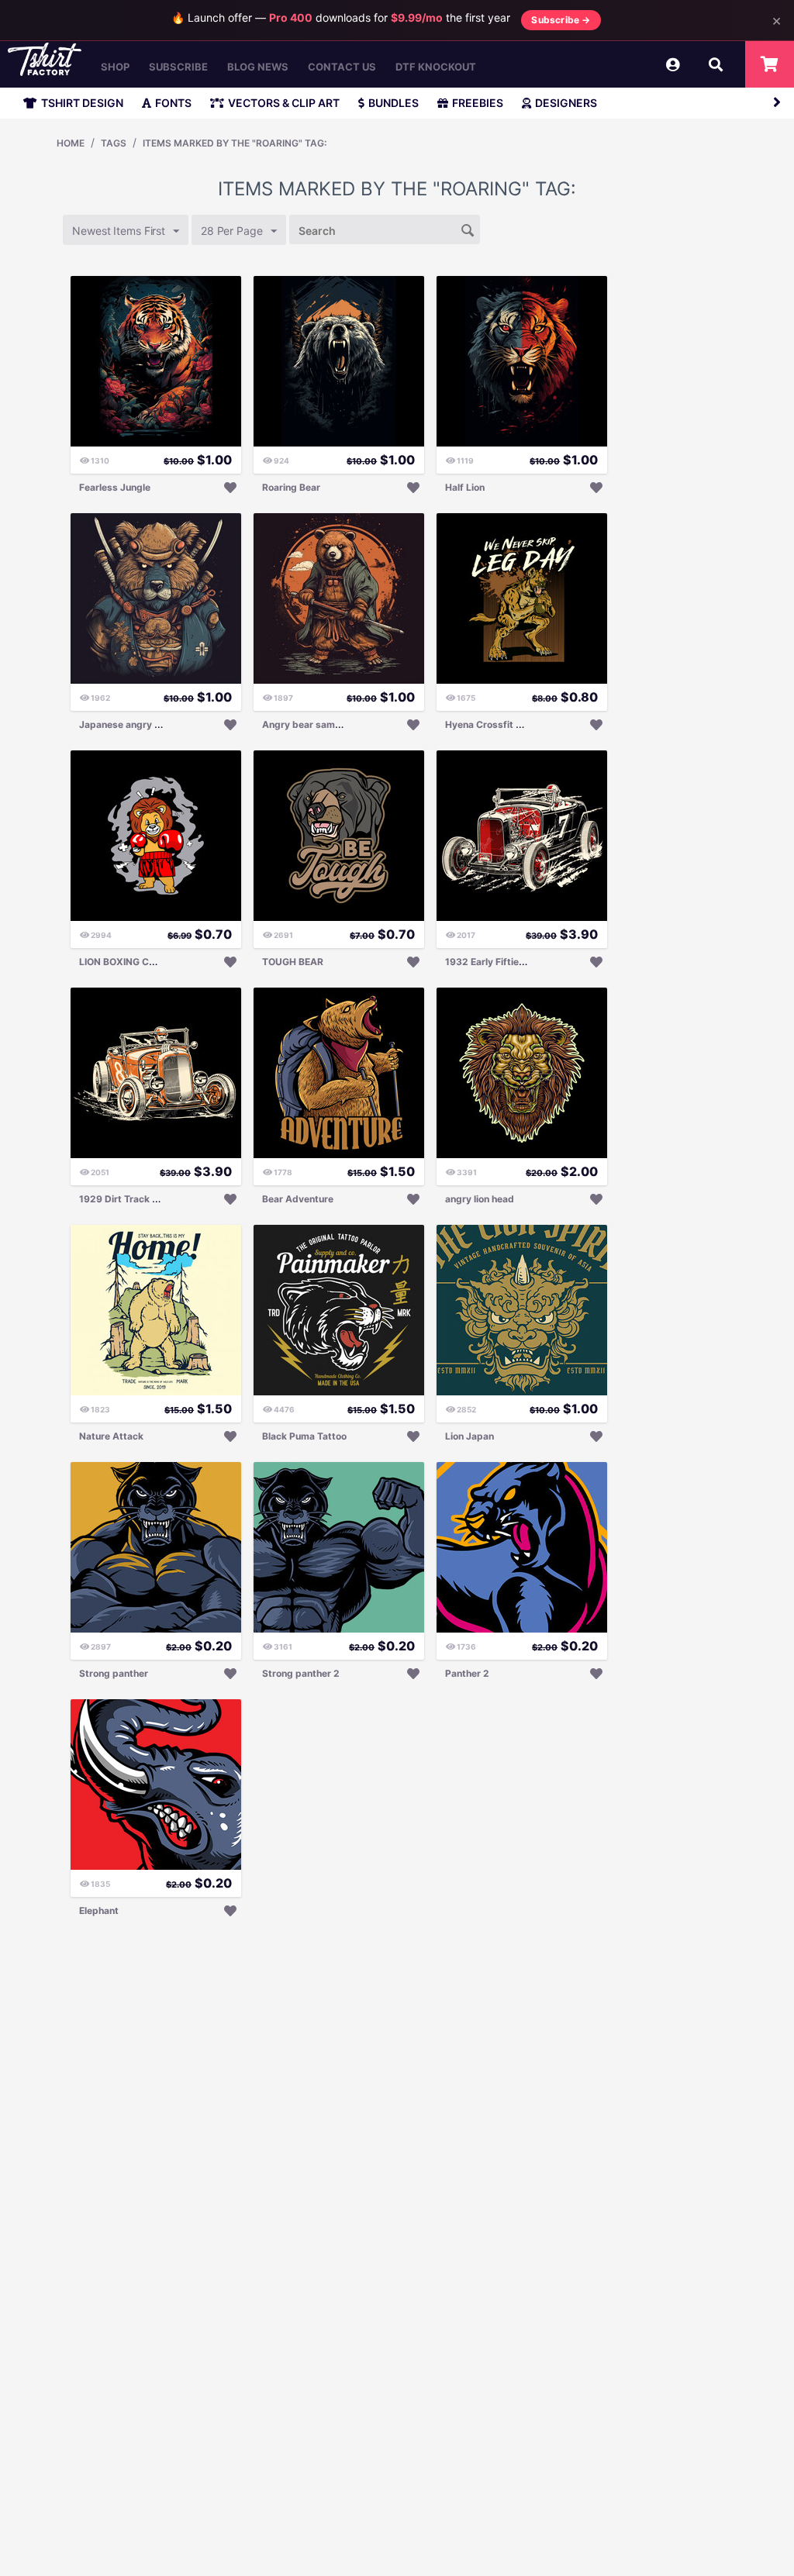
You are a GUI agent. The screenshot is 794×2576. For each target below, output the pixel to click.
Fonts (173, 103)
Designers (566, 103)
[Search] (468, 229)
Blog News (258, 67)
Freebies (478, 103)
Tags (114, 143)
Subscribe (178, 67)
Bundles (394, 103)
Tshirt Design (82, 103)
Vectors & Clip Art (284, 103)
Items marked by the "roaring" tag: (235, 143)
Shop (115, 67)
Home (71, 143)
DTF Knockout (436, 67)
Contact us (342, 67)
